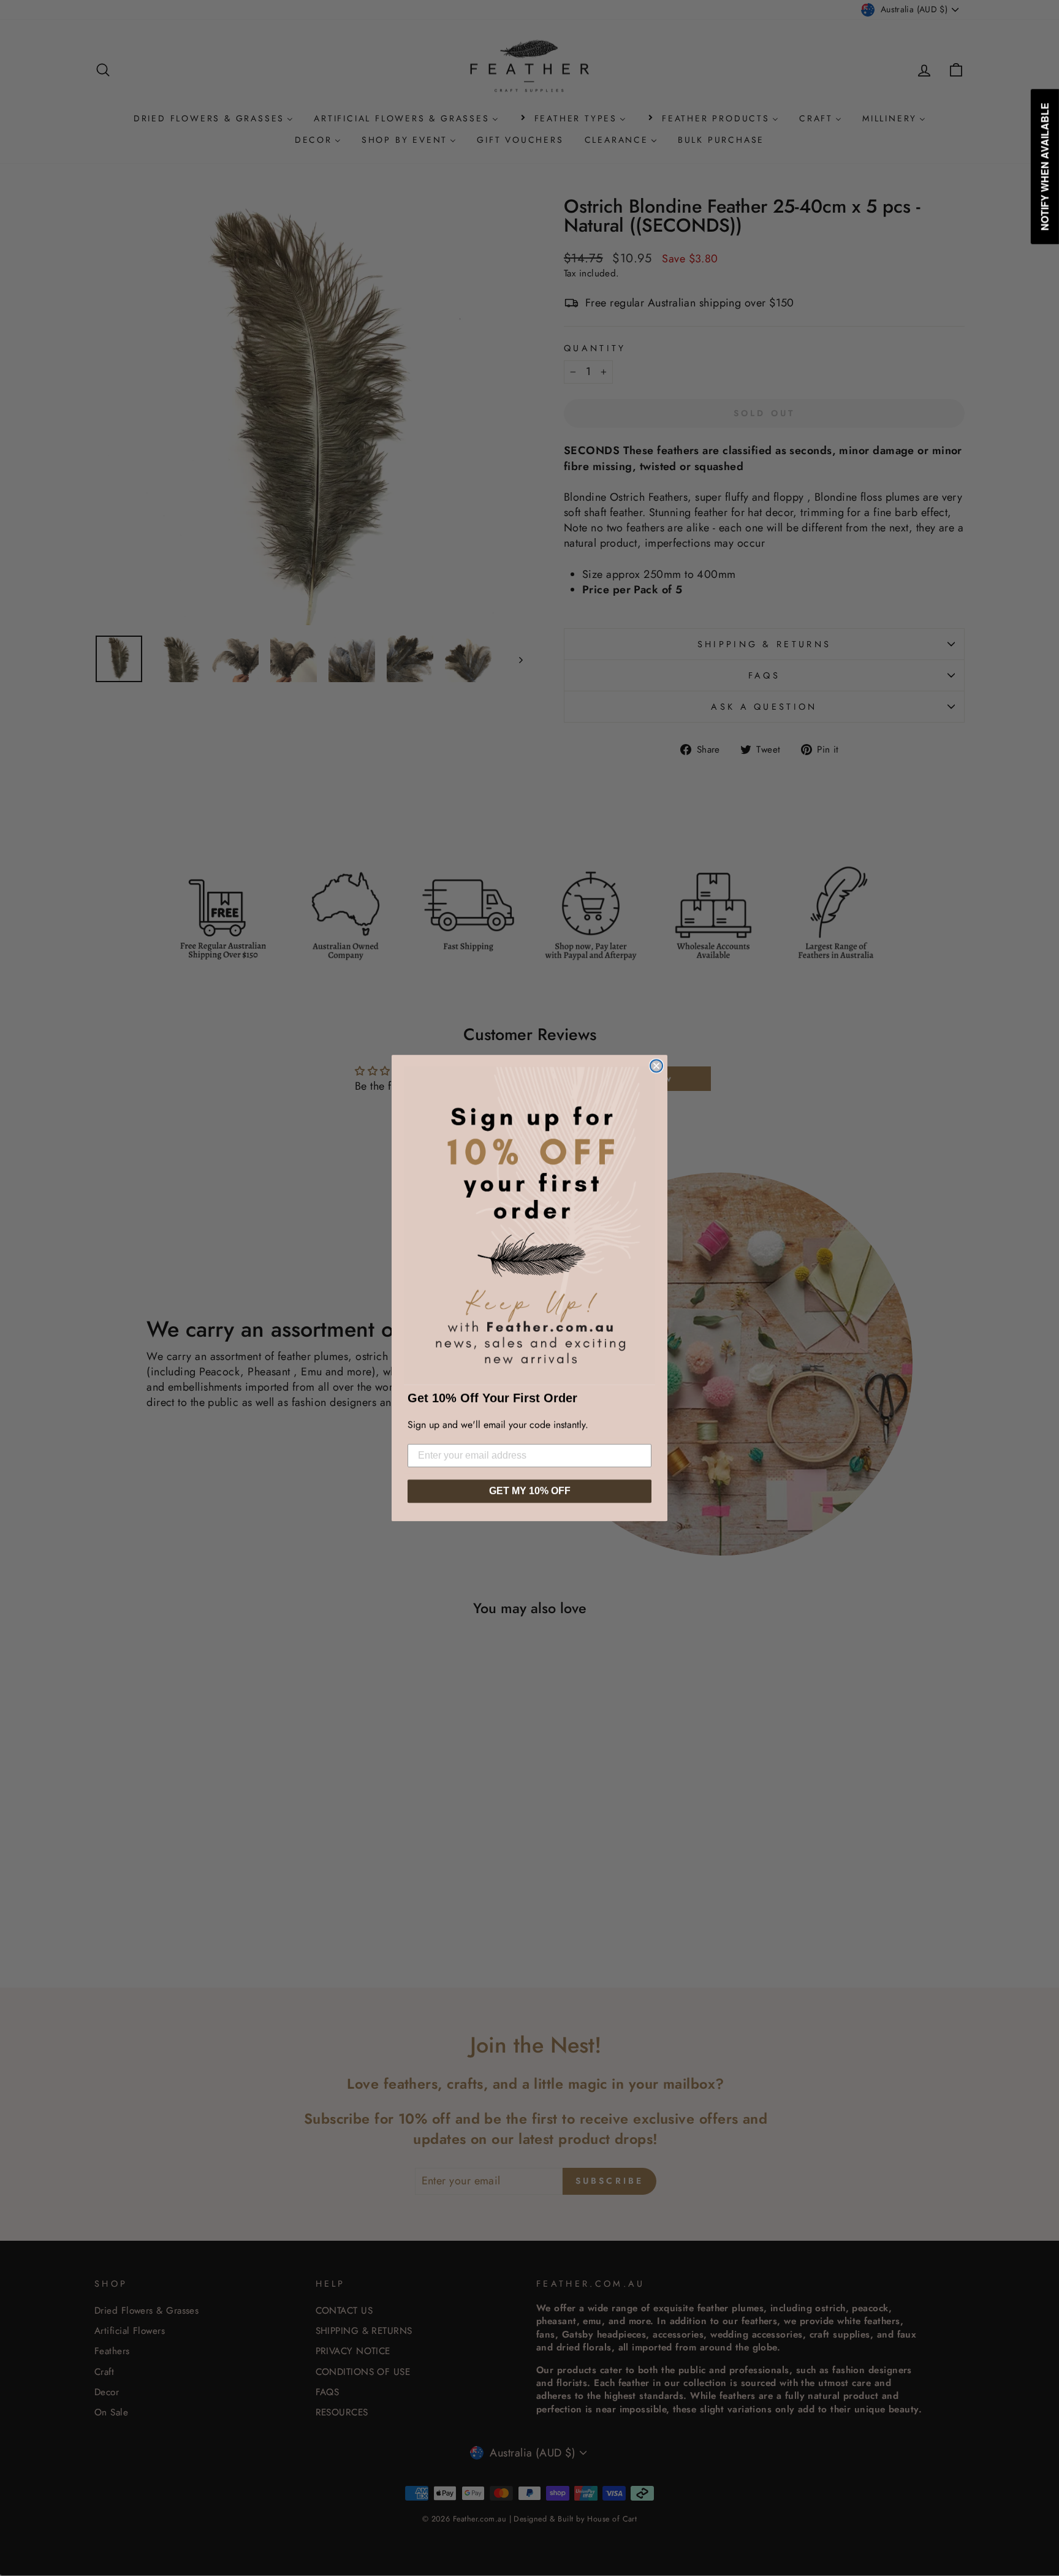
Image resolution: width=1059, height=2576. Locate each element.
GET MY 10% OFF (530, 1491)
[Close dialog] (656, 1066)
